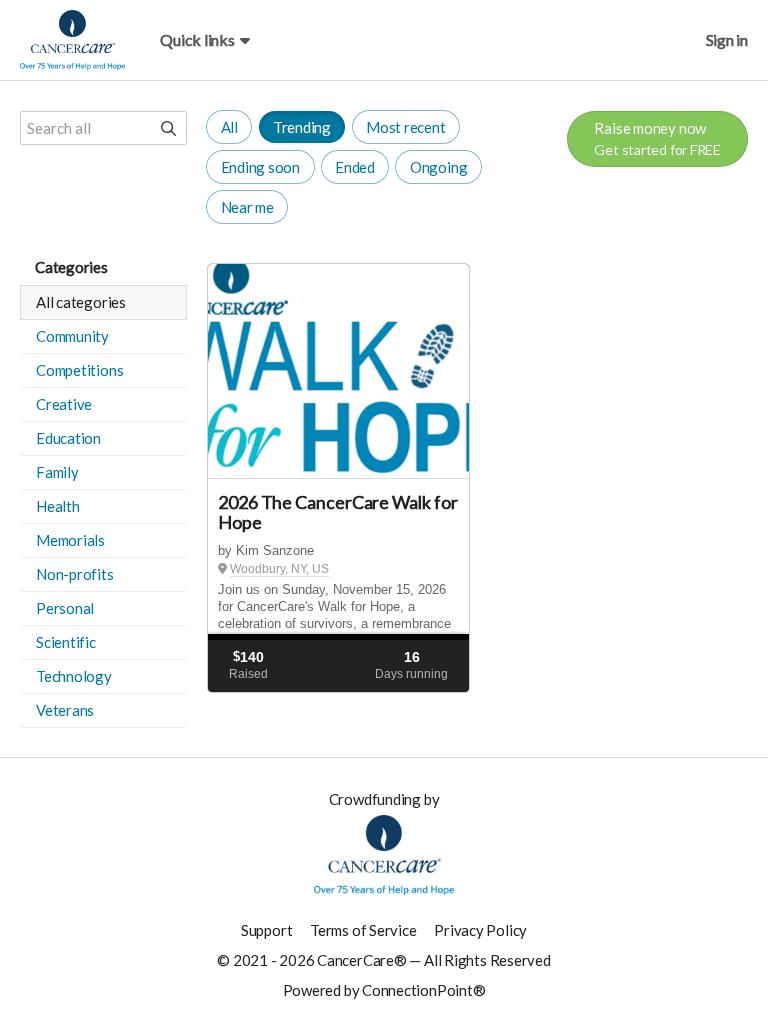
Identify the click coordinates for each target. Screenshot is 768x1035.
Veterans (65, 710)
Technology (74, 676)
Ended (355, 167)
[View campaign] (338, 371)
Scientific (66, 642)
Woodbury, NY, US (279, 569)
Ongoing (438, 167)
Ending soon (261, 167)
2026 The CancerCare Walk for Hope (337, 512)
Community (72, 336)
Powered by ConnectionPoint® (384, 990)
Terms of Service (363, 930)
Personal (65, 608)
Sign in (727, 39)
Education (68, 438)
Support (266, 930)
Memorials (70, 540)
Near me (247, 207)
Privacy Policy (480, 930)
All (229, 127)
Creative (64, 404)
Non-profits (75, 574)
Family (57, 472)
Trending (302, 127)
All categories (81, 302)
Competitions (79, 370)
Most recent (406, 127)
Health (58, 506)
